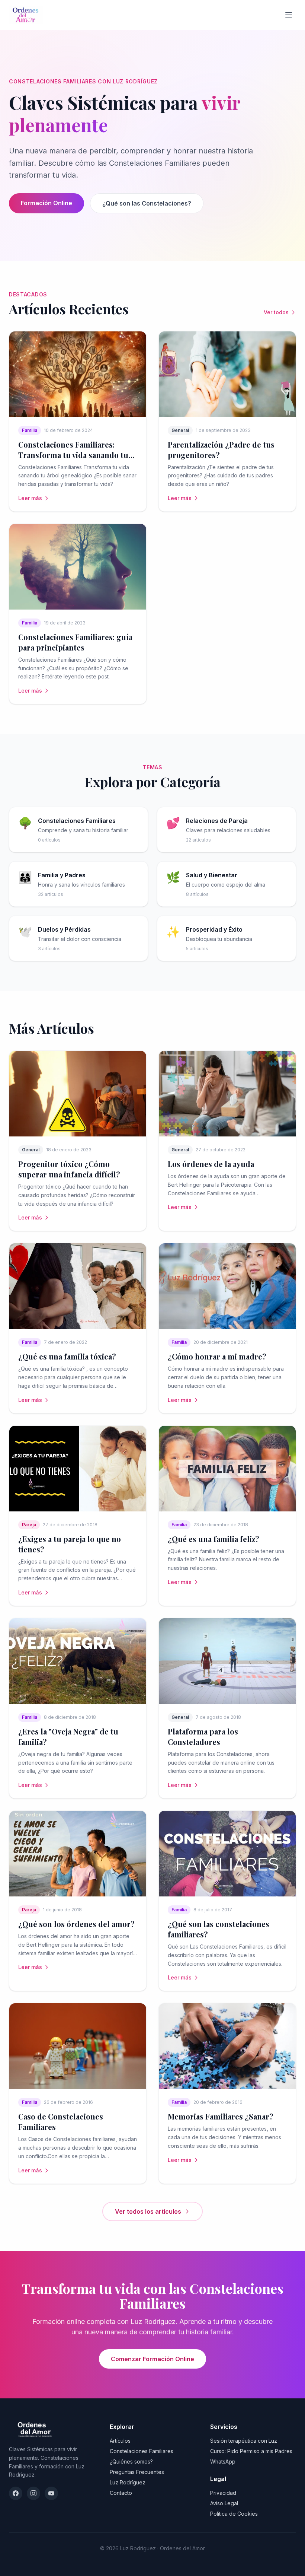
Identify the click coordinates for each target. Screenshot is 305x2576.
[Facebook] (16, 2493)
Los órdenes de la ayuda (211, 1164)
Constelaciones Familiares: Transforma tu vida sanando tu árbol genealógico (73, 455)
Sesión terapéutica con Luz (244, 2441)
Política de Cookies (234, 2514)
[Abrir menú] (289, 15)
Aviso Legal (224, 2503)
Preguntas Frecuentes (137, 2472)
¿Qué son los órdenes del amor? (76, 1924)
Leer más (30, 498)
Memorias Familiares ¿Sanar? (221, 2116)
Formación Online (46, 203)
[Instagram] (33, 2493)
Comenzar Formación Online (152, 2359)
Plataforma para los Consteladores (203, 1737)
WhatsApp (223, 2461)
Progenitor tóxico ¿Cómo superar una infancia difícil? (69, 1169)
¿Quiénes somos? (131, 2461)
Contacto (121, 2493)
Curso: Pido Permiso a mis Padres (251, 2451)
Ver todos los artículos (148, 2211)
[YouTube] (51, 2493)
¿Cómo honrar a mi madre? (217, 1356)
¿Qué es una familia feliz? (213, 1539)
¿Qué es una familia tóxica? (67, 1356)
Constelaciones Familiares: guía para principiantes (75, 642)
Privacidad (223, 2493)
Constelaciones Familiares (142, 2451)
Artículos (120, 2441)
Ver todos (276, 312)
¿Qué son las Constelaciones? (147, 203)
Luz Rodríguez (128, 2482)
